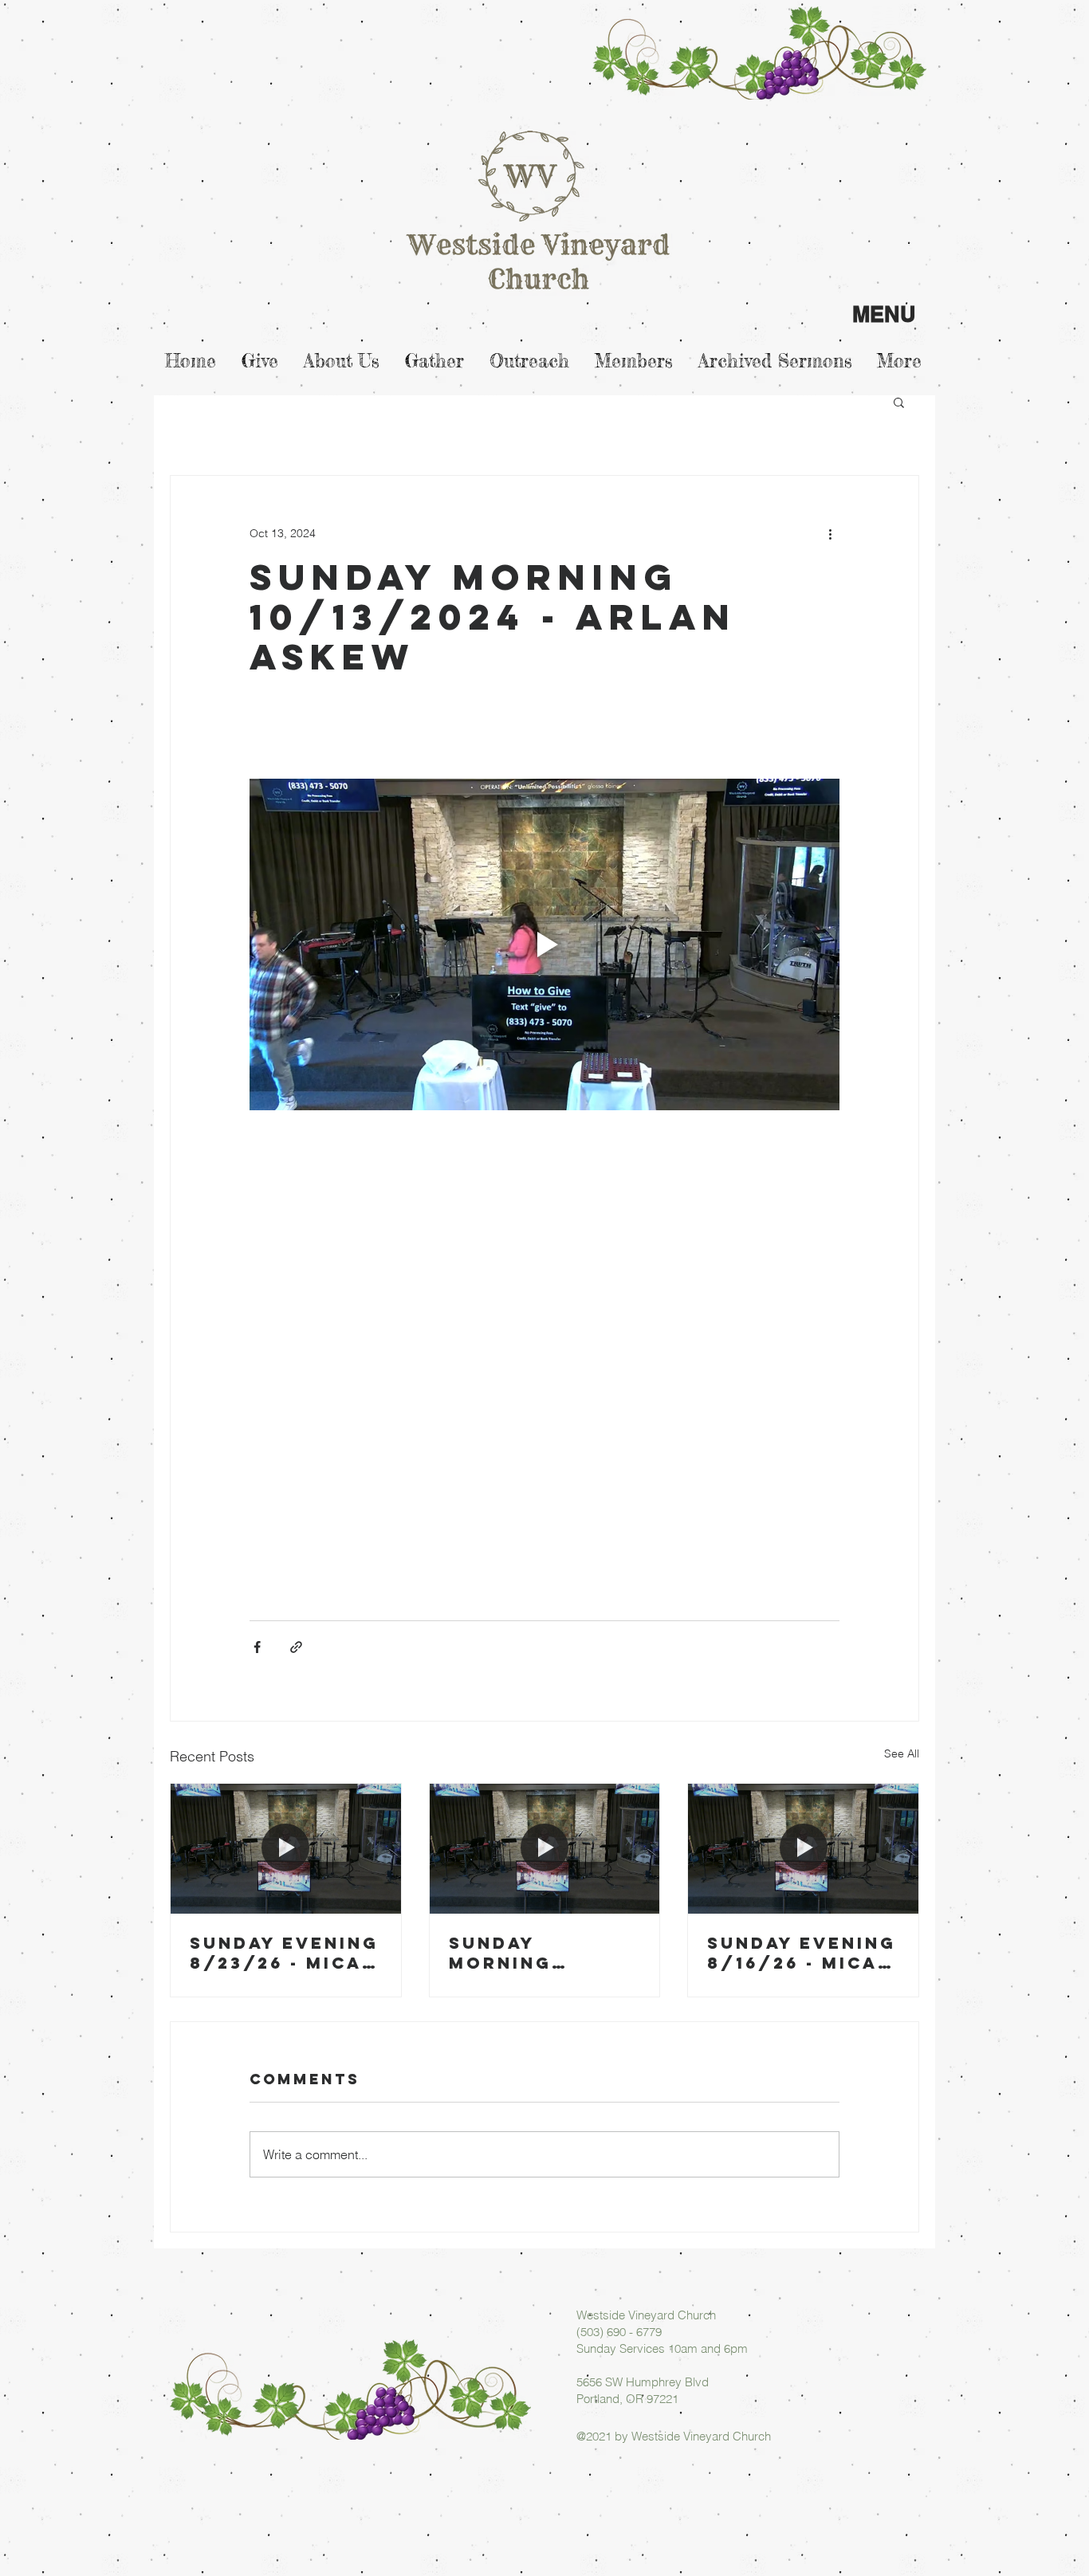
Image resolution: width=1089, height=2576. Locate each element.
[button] (899, 402)
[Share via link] (296, 1647)
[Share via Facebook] (257, 1647)
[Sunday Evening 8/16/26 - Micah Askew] (803, 1848)
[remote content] (544, 1379)
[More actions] (830, 533)
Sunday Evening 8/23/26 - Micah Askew (284, 1953)
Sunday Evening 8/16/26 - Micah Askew (802, 1953)
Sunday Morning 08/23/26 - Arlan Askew (527, 1953)
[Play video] (544, 944)
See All (902, 1753)
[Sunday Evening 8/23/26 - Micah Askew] (286, 1848)
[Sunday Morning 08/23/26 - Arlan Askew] (545, 1848)
